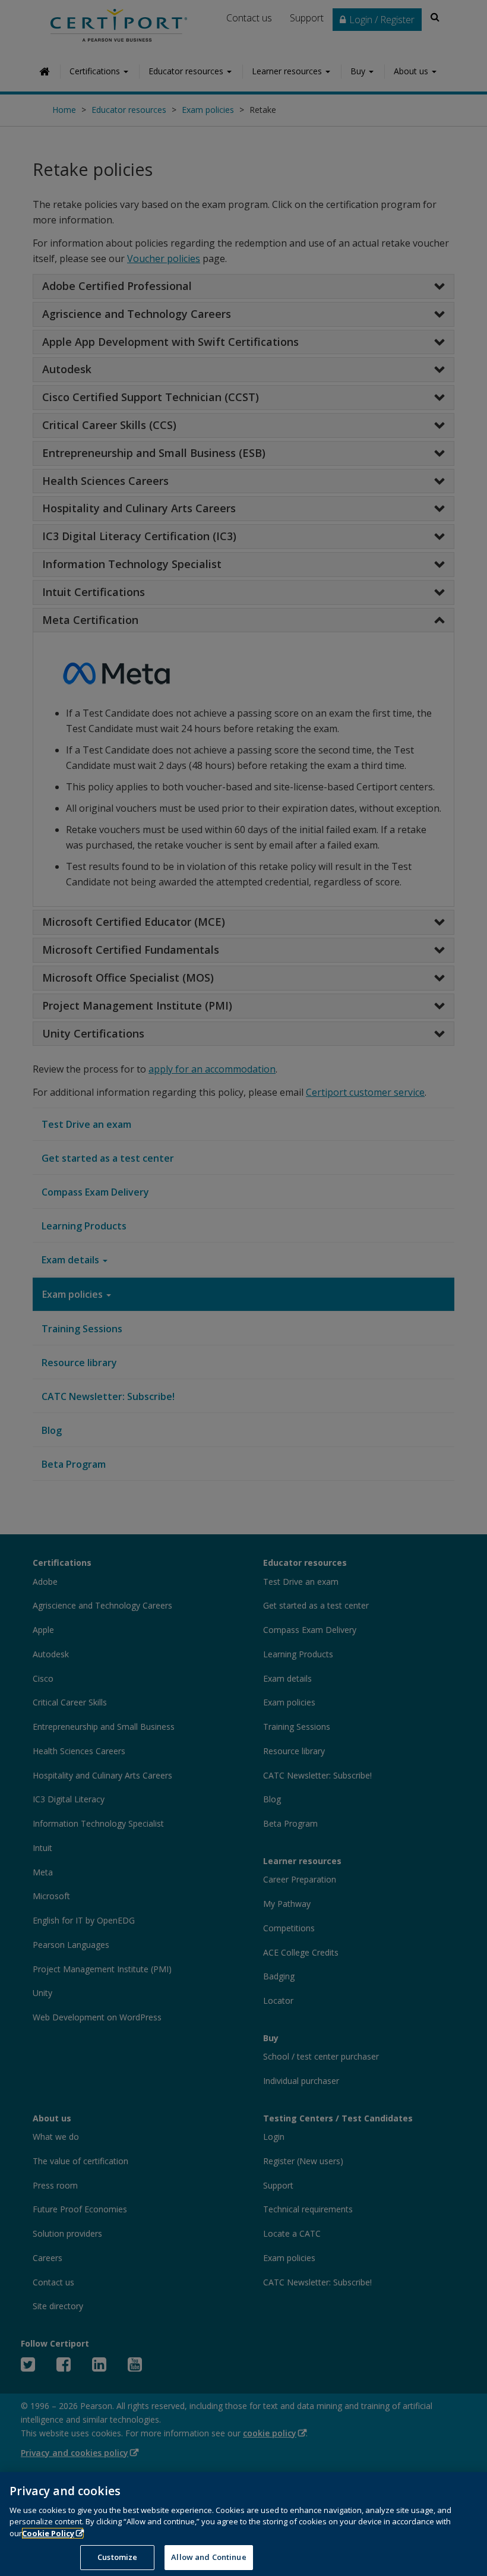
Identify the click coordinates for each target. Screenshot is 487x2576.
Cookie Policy (48, 2533)
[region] (243, 2524)
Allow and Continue (208, 2557)
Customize (117, 2557)
